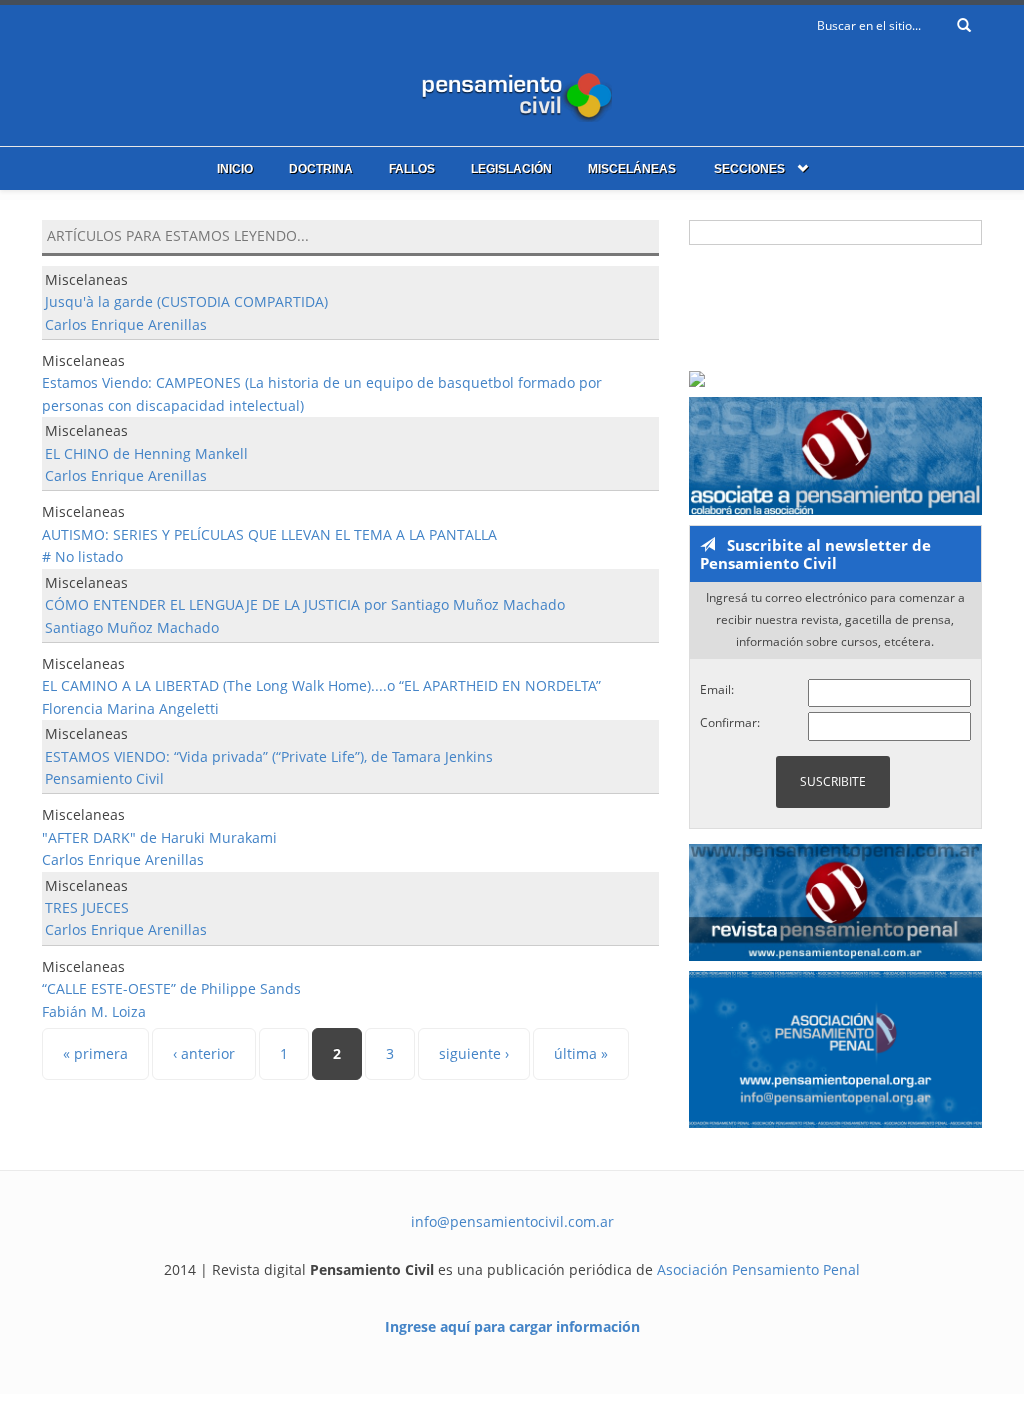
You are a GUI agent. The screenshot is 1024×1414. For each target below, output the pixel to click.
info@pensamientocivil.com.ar (512, 1221)
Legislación (511, 169)
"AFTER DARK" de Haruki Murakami (159, 837)
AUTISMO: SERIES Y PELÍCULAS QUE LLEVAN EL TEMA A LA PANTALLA (269, 534)
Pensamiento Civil (104, 778)
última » (581, 1053)
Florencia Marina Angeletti (130, 708)
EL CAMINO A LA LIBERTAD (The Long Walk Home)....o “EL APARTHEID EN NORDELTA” (321, 685)
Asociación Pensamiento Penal (758, 1269)
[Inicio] (512, 92)
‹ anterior (204, 1053)
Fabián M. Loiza (94, 1011)
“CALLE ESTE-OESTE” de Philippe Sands (171, 988)
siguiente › (474, 1053)
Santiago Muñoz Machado (132, 627)
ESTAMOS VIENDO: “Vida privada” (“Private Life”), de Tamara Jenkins (269, 756)
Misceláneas (632, 169)
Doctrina (321, 169)
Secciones (749, 169)
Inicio (235, 169)
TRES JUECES (87, 907)
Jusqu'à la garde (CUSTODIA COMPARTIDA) (186, 301)
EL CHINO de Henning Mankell (146, 453)
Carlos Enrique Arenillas (126, 324)
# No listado (82, 556)
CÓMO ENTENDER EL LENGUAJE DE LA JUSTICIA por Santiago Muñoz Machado (305, 604)
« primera (95, 1053)
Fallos (412, 169)
